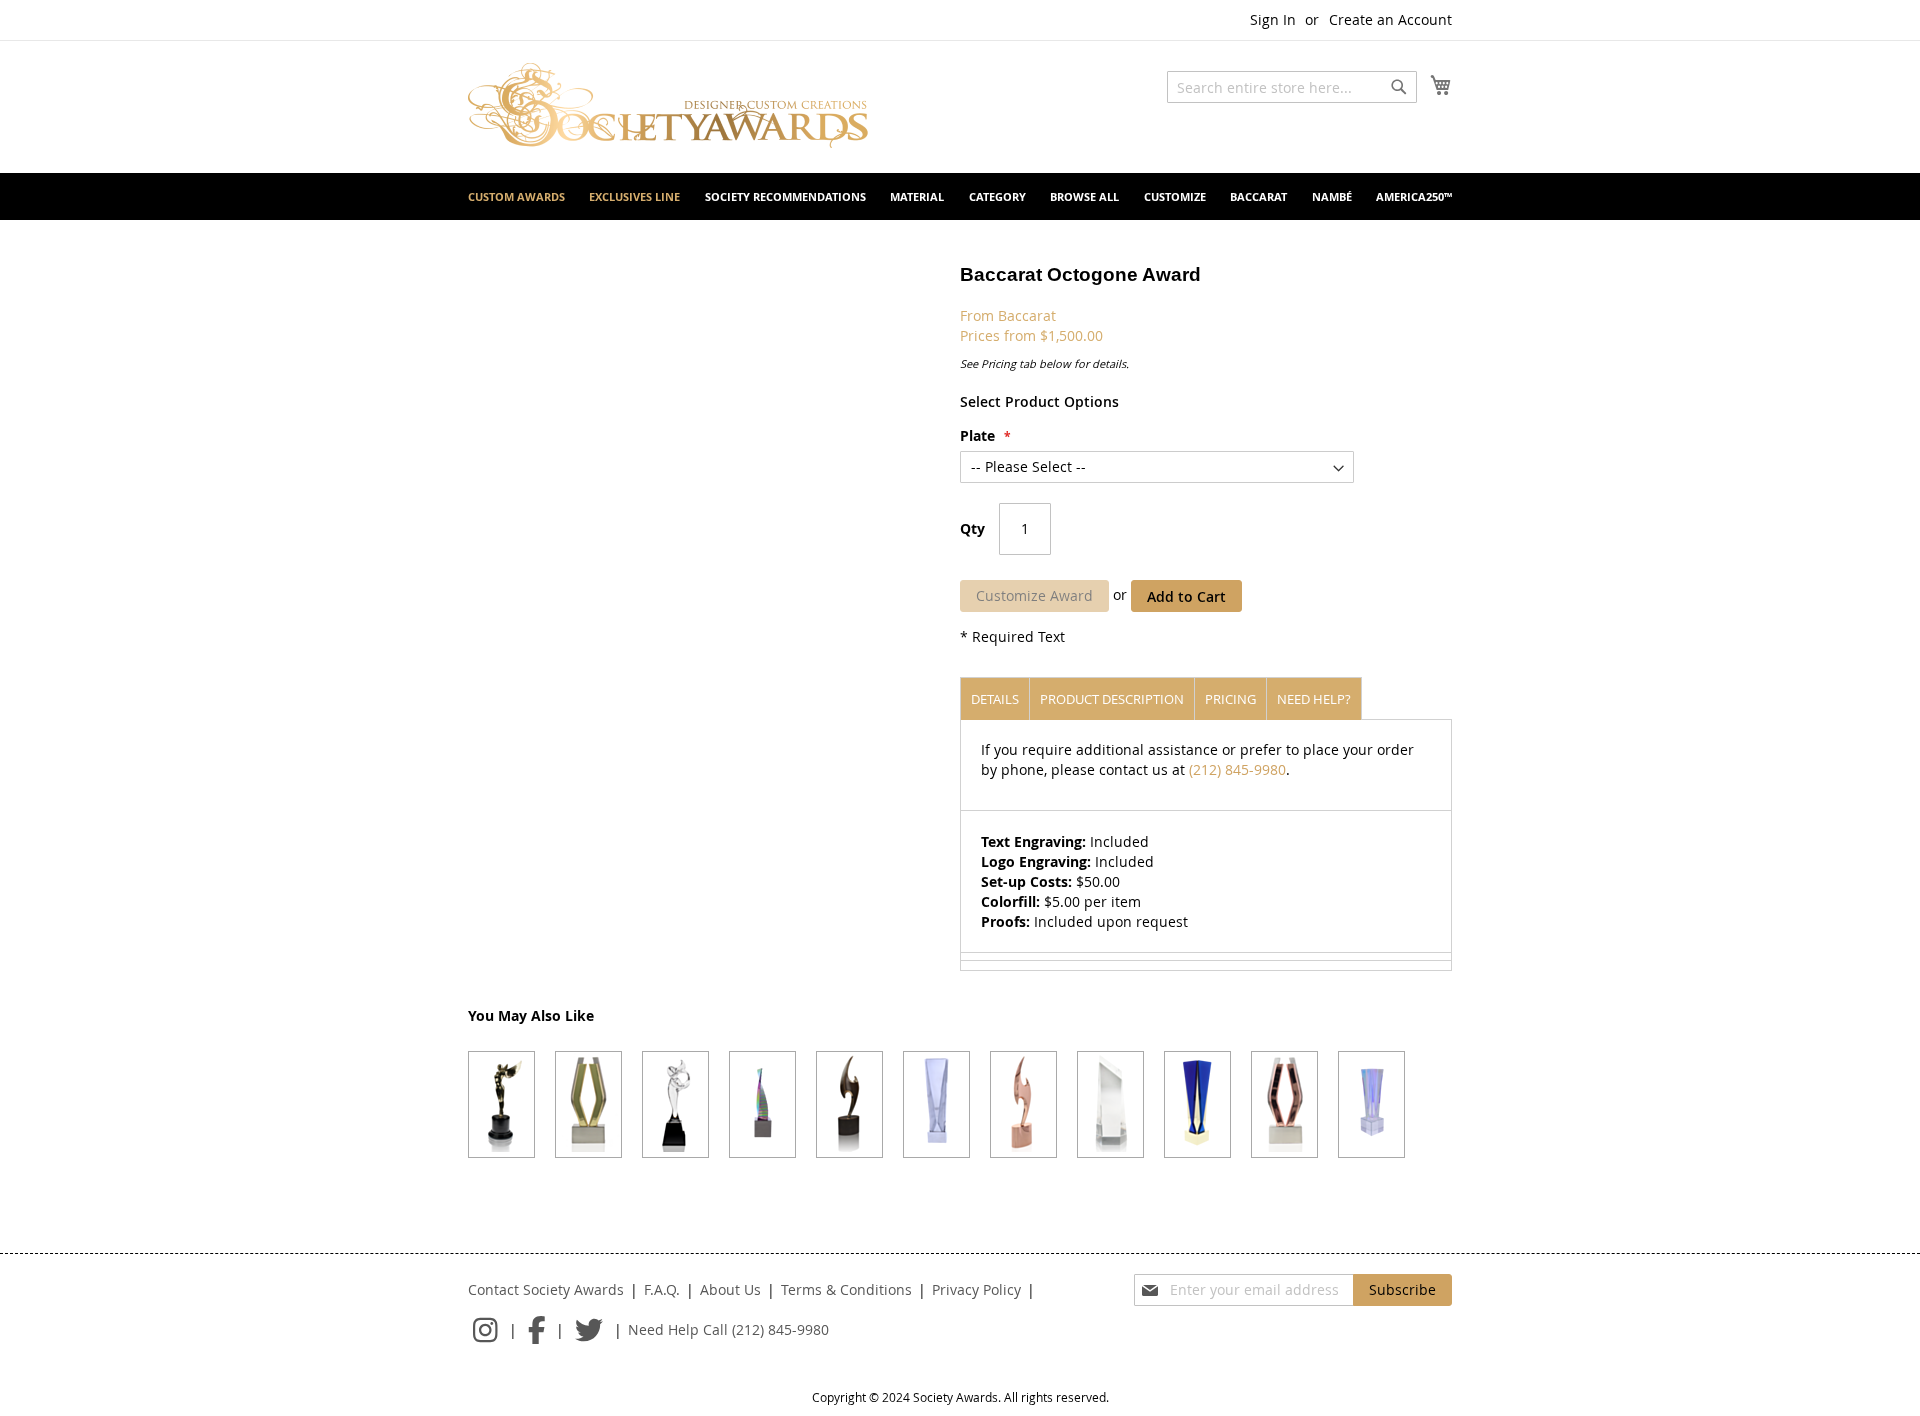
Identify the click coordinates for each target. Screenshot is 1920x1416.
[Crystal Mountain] (1110, 1104)
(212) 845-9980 (1237, 769)
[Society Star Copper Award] (1023, 1104)
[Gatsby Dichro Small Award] (1371, 1104)
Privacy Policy (976, 1289)
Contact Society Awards (546, 1289)
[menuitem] (516, 196)
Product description (1112, 699)
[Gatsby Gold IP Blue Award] (1197, 1104)
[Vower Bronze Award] (1284, 1104)
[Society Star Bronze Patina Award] (849, 1104)
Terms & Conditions (846, 1289)
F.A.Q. (662, 1289)
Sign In (1273, 19)
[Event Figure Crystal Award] (675, 1104)
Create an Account (1390, 19)
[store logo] (668, 105)
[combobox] (1292, 87)
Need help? (1314, 699)
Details (995, 699)
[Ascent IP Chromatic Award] (762, 1104)
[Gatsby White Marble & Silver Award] (936, 1104)
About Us (730, 1289)
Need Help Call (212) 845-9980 (728, 1329)
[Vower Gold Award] (588, 1104)
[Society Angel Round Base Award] (501, 1104)
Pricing (1230, 699)
